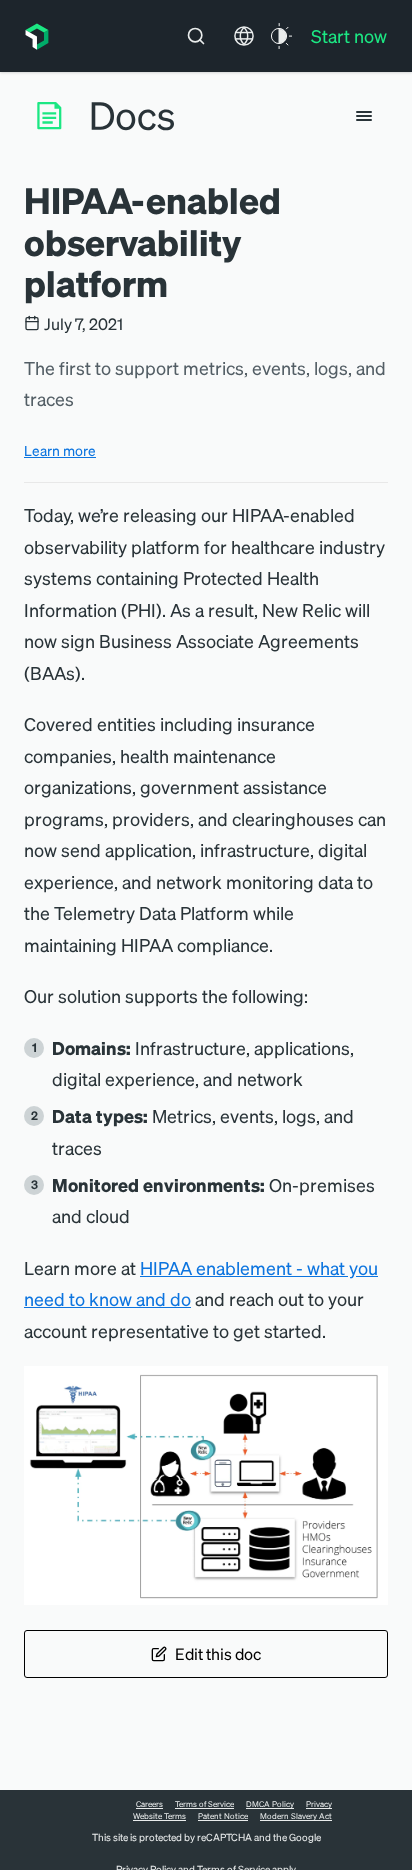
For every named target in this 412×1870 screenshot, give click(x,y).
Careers (149, 1804)
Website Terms (159, 1816)
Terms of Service (204, 1804)
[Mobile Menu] (364, 116)
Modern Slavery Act (296, 1816)
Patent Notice (223, 1816)
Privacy (319, 1804)
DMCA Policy (270, 1804)
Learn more (60, 450)
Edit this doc (218, 1653)
